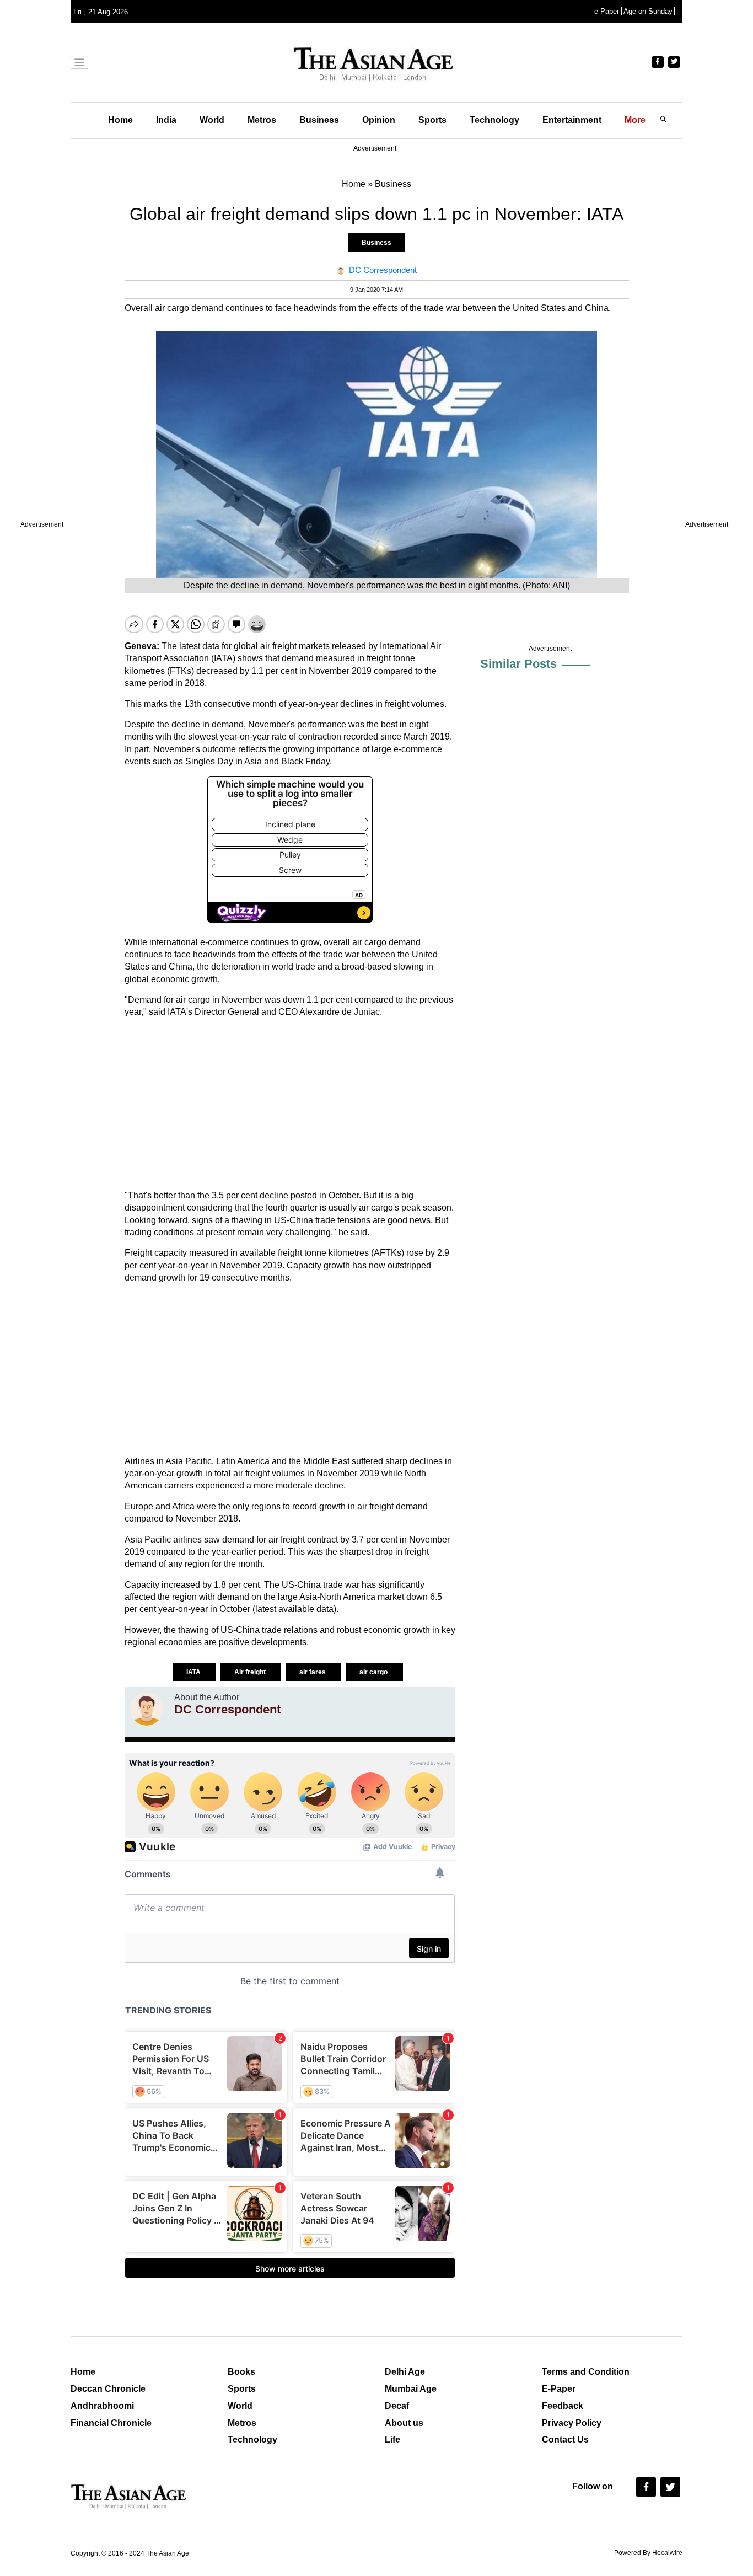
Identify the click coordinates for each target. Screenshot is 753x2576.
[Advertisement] (290, 1104)
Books (241, 2372)
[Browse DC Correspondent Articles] (147, 1709)
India (166, 120)
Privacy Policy (572, 2423)
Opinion (379, 120)
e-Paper (607, 11)
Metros (262, 120)
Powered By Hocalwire (648, 2553)
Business (319, 120)
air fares (313, 1672)
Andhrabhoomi (102, 2406)
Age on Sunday (648, 11)
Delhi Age (405, 2372)
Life (392, 2440)
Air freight (251, 1672)
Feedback (563, 2406)
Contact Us (565, 2440)
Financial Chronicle (111, 2423)
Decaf (397, 2406)
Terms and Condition (586, 2372)
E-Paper (559, 2389)
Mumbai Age (411, 2389)
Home (120, 120)
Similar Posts (518, 664)
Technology (494, 120)
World (212, 120)
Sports (432, 120)
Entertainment (572, 120)
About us (404, 2423)
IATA (194, 1672)
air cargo (374, 1672)
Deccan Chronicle (108, 2389)
